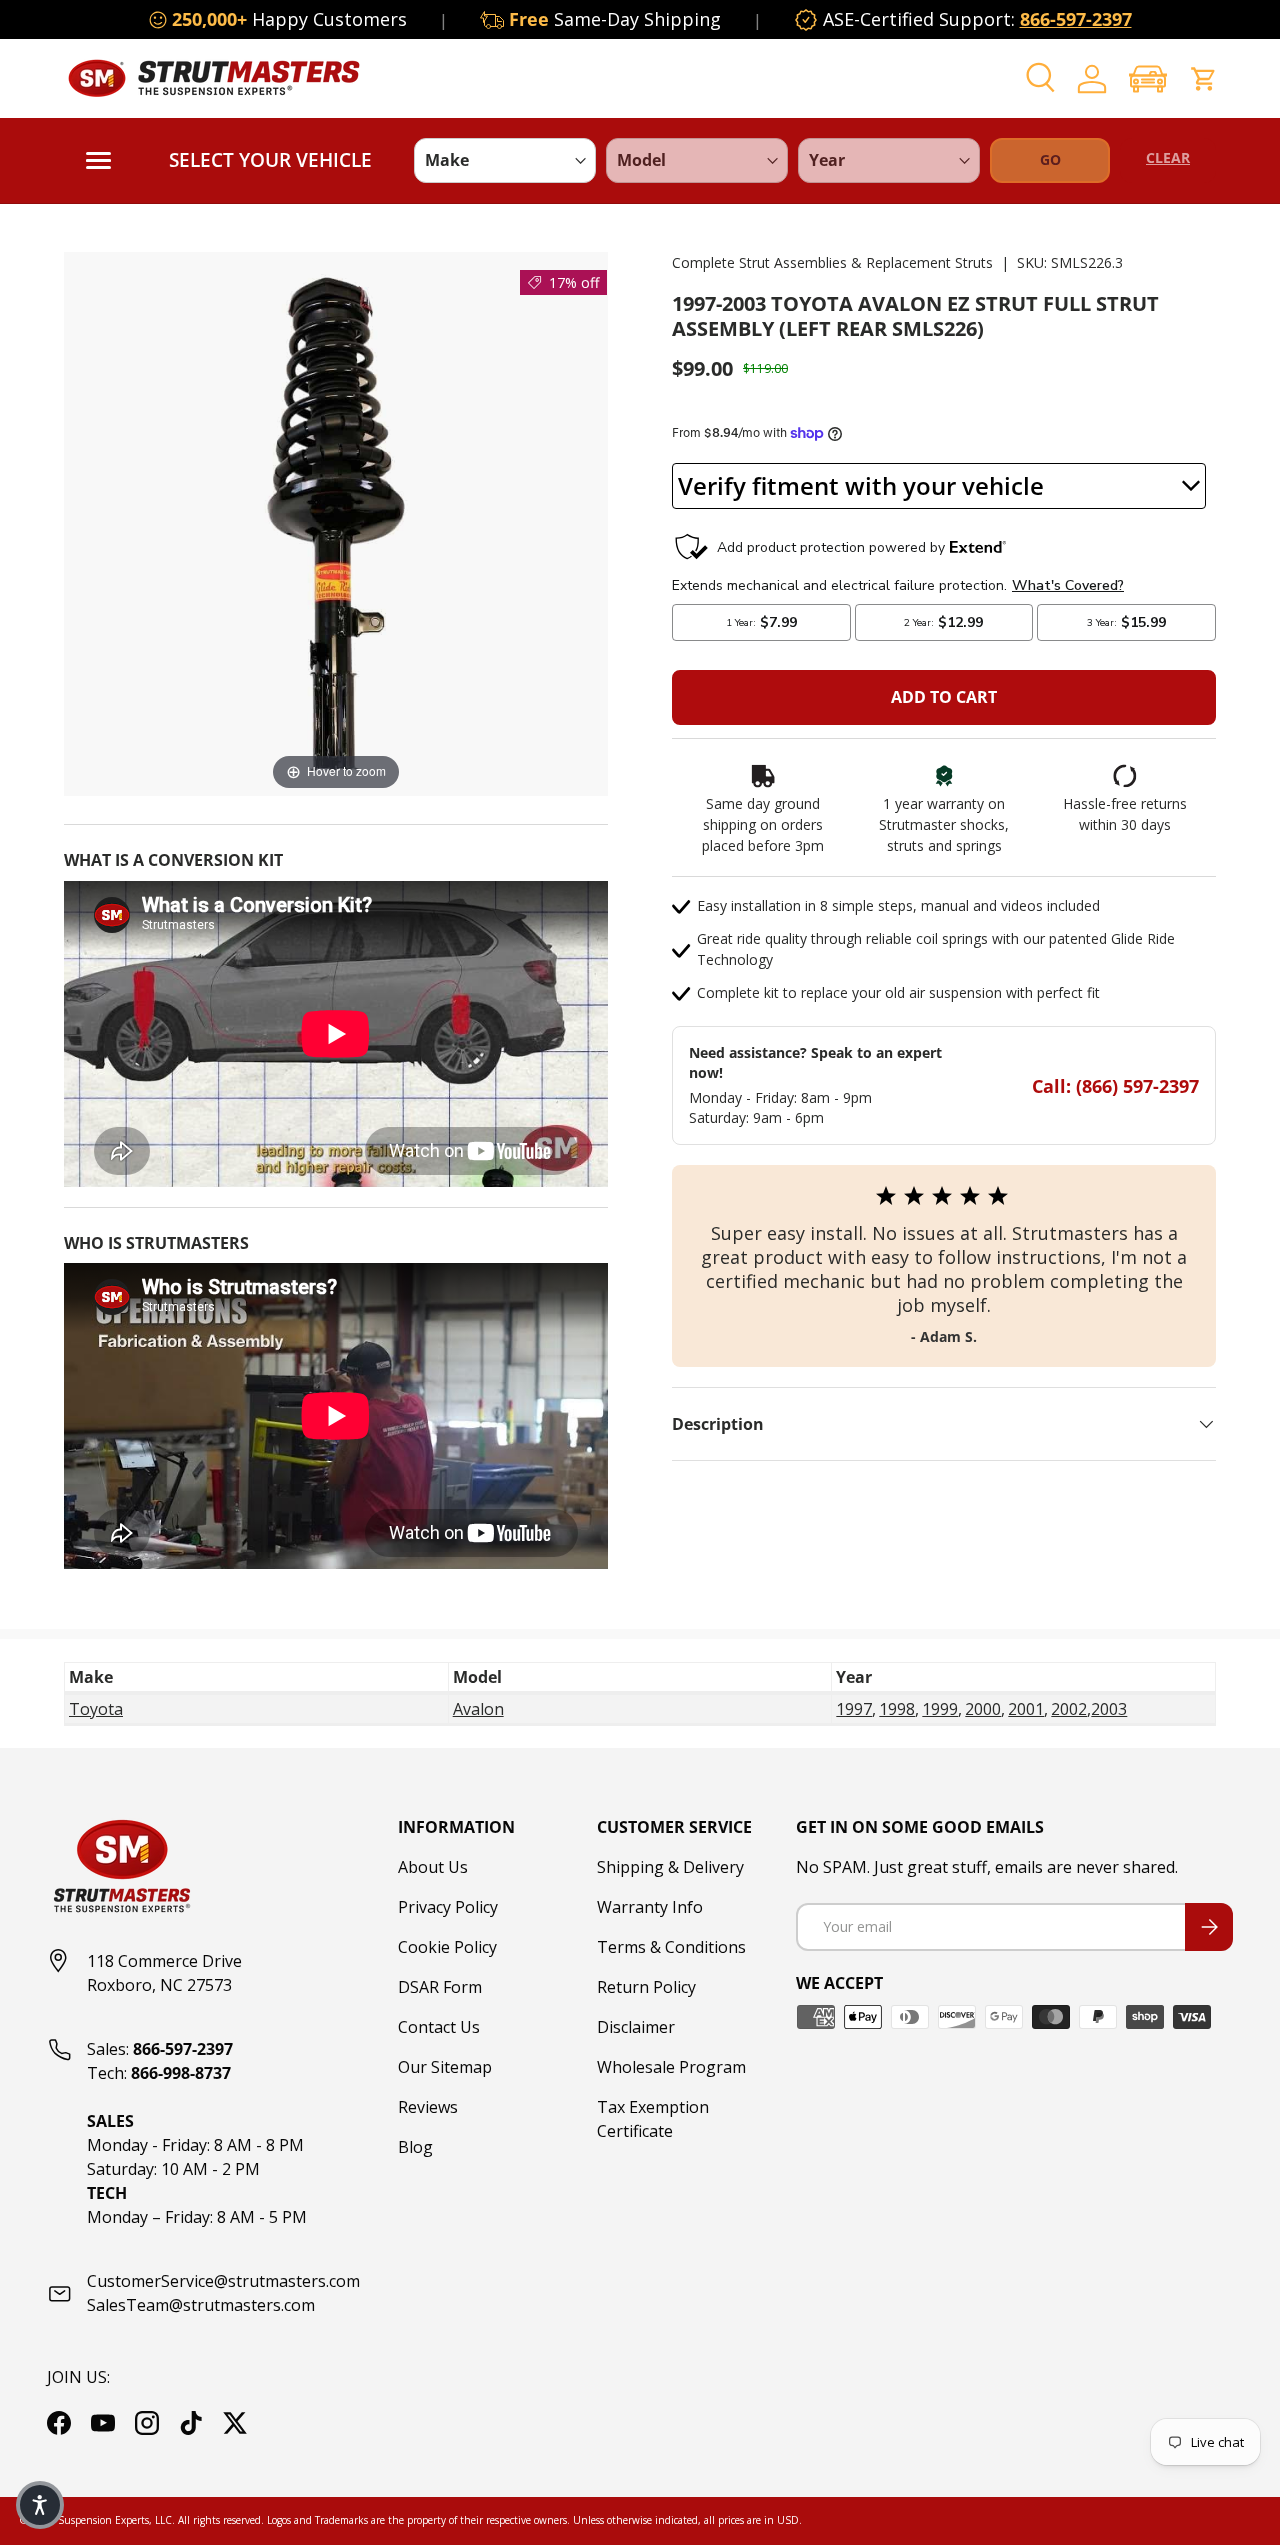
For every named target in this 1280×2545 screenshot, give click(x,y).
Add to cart (944, 697)
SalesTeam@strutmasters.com (201, 2305)
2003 (1109, 1709)
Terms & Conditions (671, 1947)
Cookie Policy (447, 1947)
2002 (1069, 1709)
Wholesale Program (671, 2067)
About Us (433, 1867)
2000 (983, 1709)
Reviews (428, 2107)
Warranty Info (650, 1907)
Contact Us (439, 2027)
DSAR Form (440, 1987)
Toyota (96, 1709)
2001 (1026, 1709)
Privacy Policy (448, 1907)
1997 (854, 1709)
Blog (415, 2147)
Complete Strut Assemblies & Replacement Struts (832, 262)
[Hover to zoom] (336, 522)
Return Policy (646, 1987)
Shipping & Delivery (670, 1867)
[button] (1148, 78)
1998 (897, 1709)
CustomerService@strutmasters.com (223, 2281)
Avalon (478, 1709)
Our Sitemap (445, 2067)
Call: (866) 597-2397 (1115, 1086)
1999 (940, 1709)
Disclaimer (636, 2027)
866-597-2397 (1076, 19)
